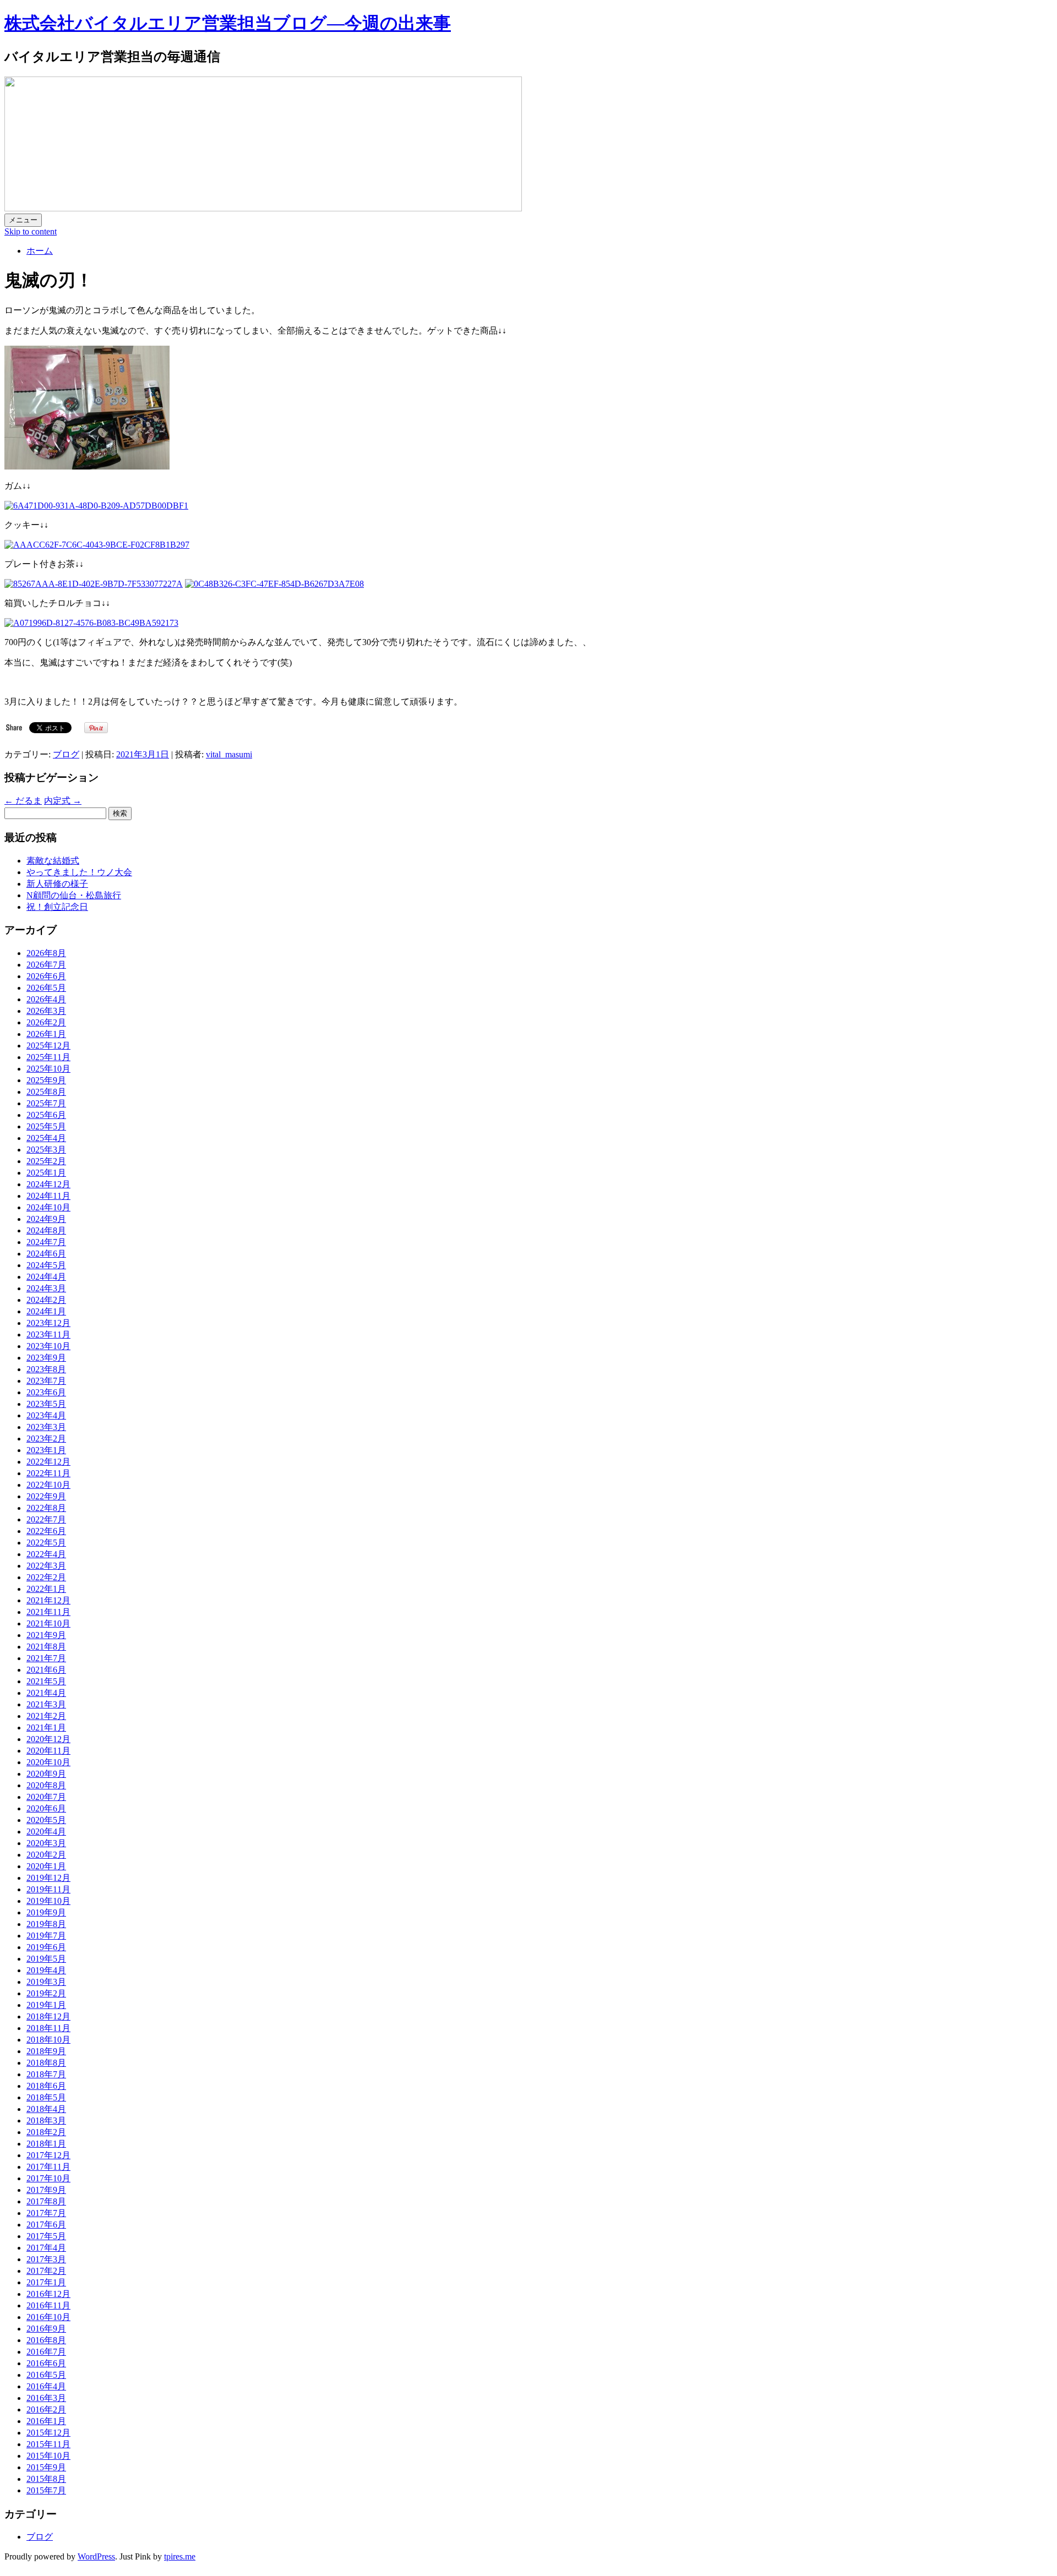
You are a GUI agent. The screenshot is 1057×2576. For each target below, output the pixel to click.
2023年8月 (46, 1369)
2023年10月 (48, 1346)
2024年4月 (46, 1277)
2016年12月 (48, 2294)
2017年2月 (46, 2271)
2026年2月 (46, 1022)
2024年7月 (46, 1242)
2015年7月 (46, 2490)
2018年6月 (46, 2086)
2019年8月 (46, 1924)
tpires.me (180, 2556)
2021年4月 (46, 1693)
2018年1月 (46, 2144)
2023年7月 (46, 1381)
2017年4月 (46, 2248)
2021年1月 (46, 1728)
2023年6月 (46, 1392)
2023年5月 (46, 1404)
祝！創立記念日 (57, 907)
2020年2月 (46, 1855)
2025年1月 (46, 1173)
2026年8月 (46, 953)
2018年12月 (48, 2016)
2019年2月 (46, 1993)
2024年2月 (46, 1300)
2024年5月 (46, 1265)
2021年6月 (46, 1670)
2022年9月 (46, 1496)
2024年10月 (48, 1207)
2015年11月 (48, 2444)
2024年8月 (46, 1230)
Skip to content (31, 231)
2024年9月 (46, 1219)
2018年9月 (46, 2051)
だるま (23, 801)
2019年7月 (46, 1936)
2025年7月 (46, 1103)
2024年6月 (46, 1254)
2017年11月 (48, 2167)
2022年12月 (48, 1462)
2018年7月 (46, 2074)
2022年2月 (46, 1577)
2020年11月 (48, 1751)
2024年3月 (46, 1288)
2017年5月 (46, 2236)
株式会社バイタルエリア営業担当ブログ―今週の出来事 (228, 23)
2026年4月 (46, 999)
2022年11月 (48, 1473)
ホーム (40, 251)
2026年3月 (46, 1011)
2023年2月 (46, 1439)
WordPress (96, 2556)
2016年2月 (46, 2409)
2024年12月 (48, 1184)
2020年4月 (46, 1832)
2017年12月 (48, 2155)
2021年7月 (46, 1658)
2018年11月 (48, 2028)
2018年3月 (46, 2121)
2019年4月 (46, 1970)
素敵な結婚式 (53, 861)
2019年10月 (48, 1901)
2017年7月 (46, 2213)
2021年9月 (46, 1635)
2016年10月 (48, 2317)
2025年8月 (46, 1092)
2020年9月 (46, 1774)
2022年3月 (46, 1566)
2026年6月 (46, 976)
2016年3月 (46, 2398)
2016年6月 (46, 2363)
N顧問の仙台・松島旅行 (74, 895)
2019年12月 (48, 1878)
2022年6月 (46, 1531)
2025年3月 (46, 1150)
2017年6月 (46, 2225)
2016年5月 (46, 2375)
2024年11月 (48, 1196)
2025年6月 (46, 1115)
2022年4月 (46, 1554)
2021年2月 (46, 1716)
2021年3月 (46, 1704)
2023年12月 (48, 1323)
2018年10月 (48, 2040)
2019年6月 (46, 1947)
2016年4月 (46, 2386)
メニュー (23, 220)
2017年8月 (46, 2201)
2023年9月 (46, 1358)
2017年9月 (46, 2190)
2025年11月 (48, 1057)
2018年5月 (46, 2097)
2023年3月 (46, 1427)
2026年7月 (46, 965)
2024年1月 (46, 1311)
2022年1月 (46, 1589)
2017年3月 (46, 2259)
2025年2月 (46, 1161)
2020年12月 (48, 1739)
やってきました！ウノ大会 (79, 872)
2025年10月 (48, 1069)
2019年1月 (46, 2005)
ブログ (66, 754)
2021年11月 (48, 1612)
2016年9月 (46, 2329)
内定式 (63, 801)
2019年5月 (46, 1959)
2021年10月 (48, 1623)
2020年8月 (46, 1785)
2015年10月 (48, 2456)
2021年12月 (48, 1600)
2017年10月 (48, 2178)
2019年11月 (48, 1889)
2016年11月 (48, 2305)
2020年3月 (46, 1843)
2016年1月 (46, 2421)
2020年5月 (46, 1820)
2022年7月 (46, 1519)
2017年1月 (46, 2282)
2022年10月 (48, 1485)
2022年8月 (46, 1508)
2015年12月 (48, 2433)
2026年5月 (46, 988)
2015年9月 (46, 2467)
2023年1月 (46, 1450)
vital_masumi (229, 754)
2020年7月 (46, 1797)
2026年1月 (46, 1034)
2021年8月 (46, 1647)
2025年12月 (48, 1046)
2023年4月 (46, 1415)
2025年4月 (46, 1138)
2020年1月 (46, 1866)
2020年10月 (48, 1762)
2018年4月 (46, 2109)
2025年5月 (46, 1126)
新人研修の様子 (57, 884)
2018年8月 (46, 2063)
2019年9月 (46, 1912)
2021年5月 (46, 1681)
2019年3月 (46, 1982)
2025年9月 (46, 1080)
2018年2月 (46, 2132)
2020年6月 (46, 1808)
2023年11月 (48, 1335)
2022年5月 (46, 1543)
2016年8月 (46, 2340)
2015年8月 (46, 2479)
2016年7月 (46, 2352)
